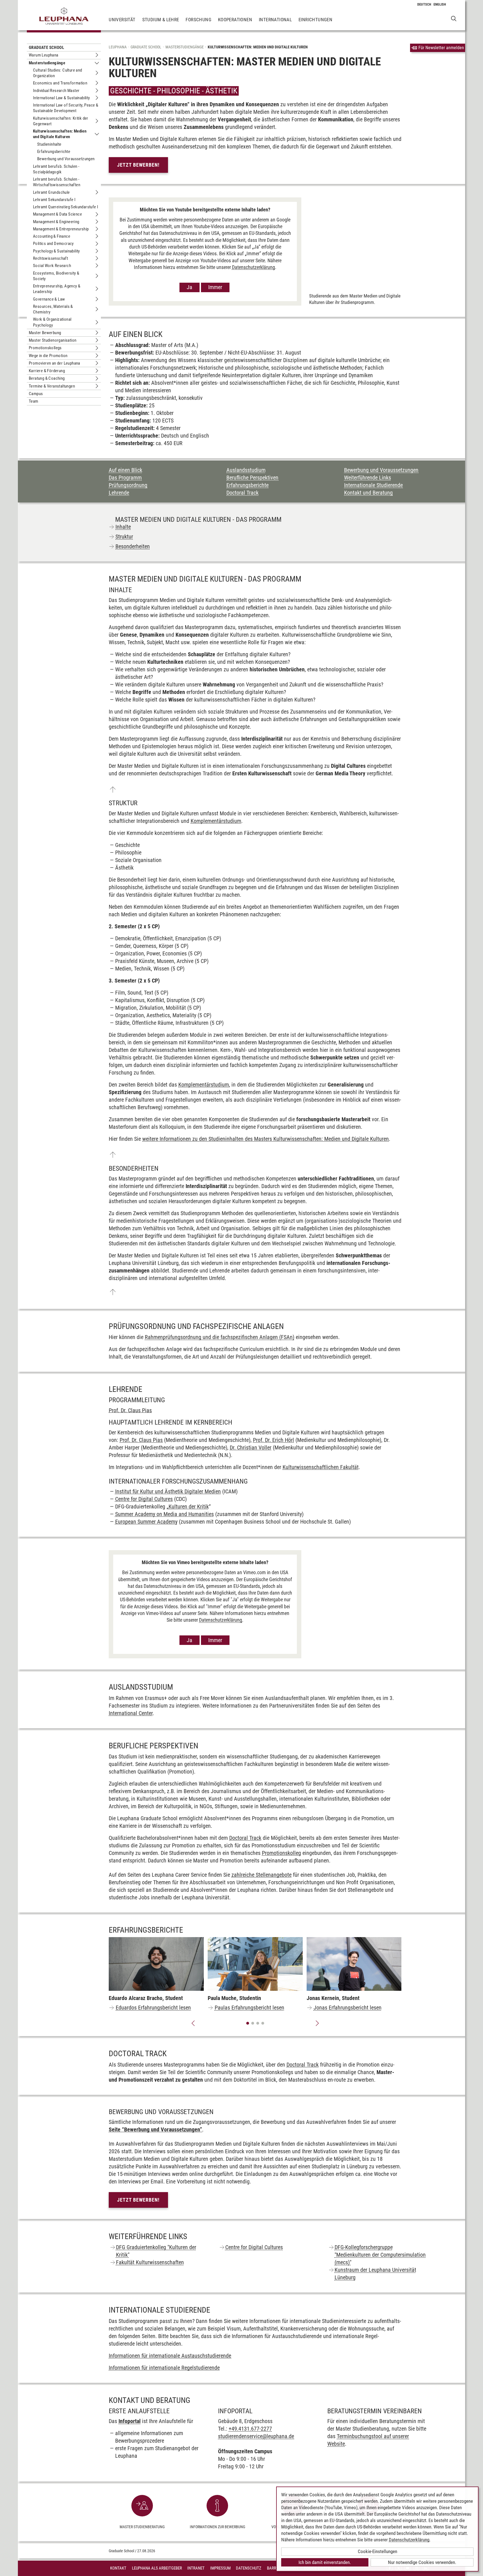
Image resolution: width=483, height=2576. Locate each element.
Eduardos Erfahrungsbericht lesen (153, 2008)
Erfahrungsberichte (54, 152)
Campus (36, 394)
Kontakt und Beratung (368, 493)
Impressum (220, 2568)
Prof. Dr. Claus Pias (130, 1410)
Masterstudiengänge (47, 63)
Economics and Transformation (60, 83)
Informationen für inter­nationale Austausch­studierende (170, 2356)
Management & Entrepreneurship (61, 229)
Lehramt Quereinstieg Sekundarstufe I (66, 207)
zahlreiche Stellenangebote (261, 1875)
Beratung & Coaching (47, 378)
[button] (193, 2023)
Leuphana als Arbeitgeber (157, 2568)
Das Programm (125, 478)
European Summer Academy (146, 1522)
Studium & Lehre (161, 20)
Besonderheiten (133, 546)
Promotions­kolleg (281, 1853)
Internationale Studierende (373, 485)
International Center (131, 1713)
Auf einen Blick (126, 470)
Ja (190, 287)
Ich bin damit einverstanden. (325, 2562)
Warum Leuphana (44, 55)
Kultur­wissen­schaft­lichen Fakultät (321, 1467)
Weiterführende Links (368, 478)
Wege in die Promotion (48, 356)
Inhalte (123, 527)
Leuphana (118, 47)
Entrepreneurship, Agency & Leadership (57, 289)
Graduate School (46, 48)
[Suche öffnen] (454, 18)
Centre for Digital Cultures (144, 1499)
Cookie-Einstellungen (377, 2551)
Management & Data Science (57, 214)
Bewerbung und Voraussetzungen (66, 159)
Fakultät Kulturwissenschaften (150, 2262)
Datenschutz (249, 2568)
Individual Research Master (56, 91)
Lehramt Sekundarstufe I (54, 200)
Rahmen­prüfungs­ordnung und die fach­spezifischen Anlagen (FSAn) (220, 1337)
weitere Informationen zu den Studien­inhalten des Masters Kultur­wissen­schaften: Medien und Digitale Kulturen (266, 1139)
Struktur (124, 537)
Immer (215, 287)
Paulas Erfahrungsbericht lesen (249, 2008)
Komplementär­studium (216, 821)
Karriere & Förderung (47, 371)
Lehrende (119, 493)
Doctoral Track (242, 493)
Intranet (196, 2568)
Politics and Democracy (53, 244)
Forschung (198, 20)
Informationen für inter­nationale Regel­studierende (164, 2368)
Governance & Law (49, 299)
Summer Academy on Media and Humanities (164, 1514)
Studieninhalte (49, 144)
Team (34, 401)
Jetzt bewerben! (138, 165)
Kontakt (118, 2568)
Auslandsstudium (246, 470)
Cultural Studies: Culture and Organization (58, 73)
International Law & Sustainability (61, 98)
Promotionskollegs (45, 348)
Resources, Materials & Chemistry (53, 309)
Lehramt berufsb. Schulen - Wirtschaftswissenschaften (57, 182)
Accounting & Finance (52, 236)
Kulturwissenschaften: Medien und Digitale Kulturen (60, 134)
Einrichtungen (315, 20)
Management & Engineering (56, 222)
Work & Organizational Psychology (52, 322)
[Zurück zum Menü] (113, 790)
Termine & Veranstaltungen (52, 386)
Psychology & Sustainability (56, 251)
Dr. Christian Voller (251, 1448)
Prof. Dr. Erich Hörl (274, 1440)
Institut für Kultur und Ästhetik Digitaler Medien (168, 1491)
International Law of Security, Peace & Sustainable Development (66, 108)
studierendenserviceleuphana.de (256, 2436)
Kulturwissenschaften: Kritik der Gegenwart (61, 121)
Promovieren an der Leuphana (55, 363)
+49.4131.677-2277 (250, 2429)
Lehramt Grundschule (51, 192)
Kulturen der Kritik (189, 1507)
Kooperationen (235, 20)
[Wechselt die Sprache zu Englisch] (440, 4)
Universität (122, 20)
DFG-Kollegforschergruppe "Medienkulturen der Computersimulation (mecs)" (380, 2255)
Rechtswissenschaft (50, 258)
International (275, 20)
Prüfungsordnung (128, 485)
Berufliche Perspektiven (252, 478)
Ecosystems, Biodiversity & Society (56, 276)
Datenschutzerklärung (254, 267)
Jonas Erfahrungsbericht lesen (348, 2008)
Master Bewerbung (45, 333)
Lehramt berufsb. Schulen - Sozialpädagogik (56, 169)
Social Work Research (52, 266)
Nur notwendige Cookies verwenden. (422, 2562)
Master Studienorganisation (53, 340)
